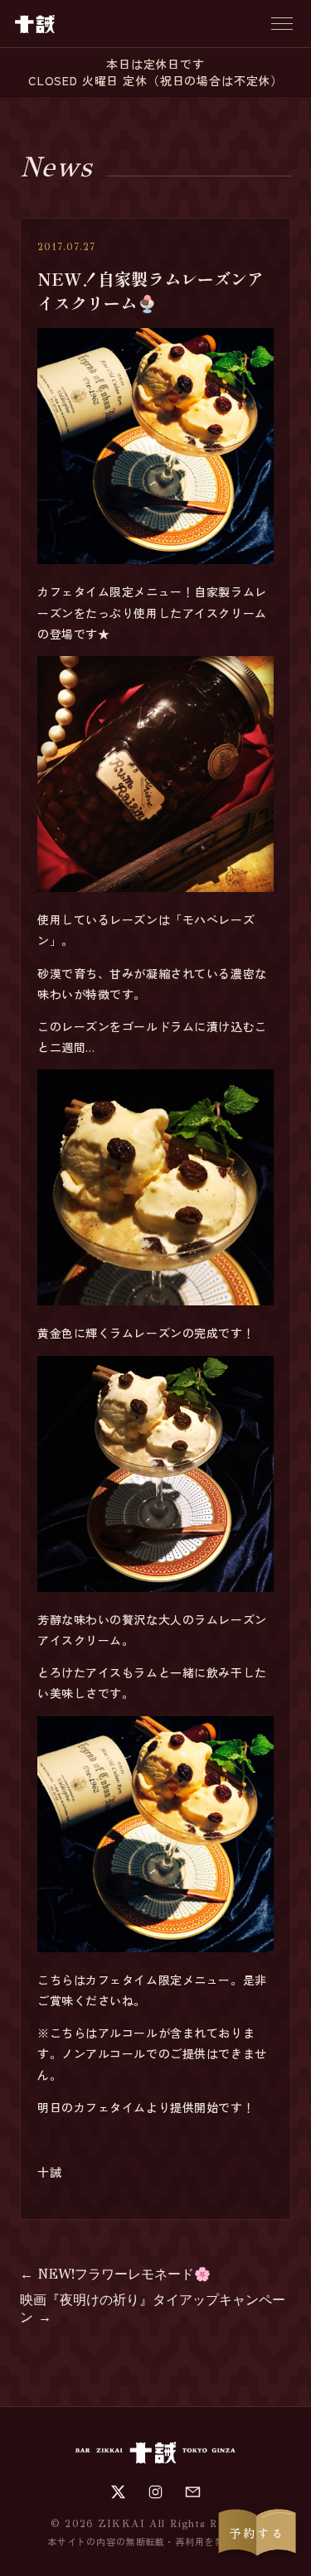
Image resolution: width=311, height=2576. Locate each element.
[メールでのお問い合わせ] (193, 2492)
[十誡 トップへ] (35, 24)
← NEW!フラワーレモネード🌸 (115, 2274)
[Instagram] (155, 2492)
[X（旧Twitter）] (118, 2492)
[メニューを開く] (282, 24)
